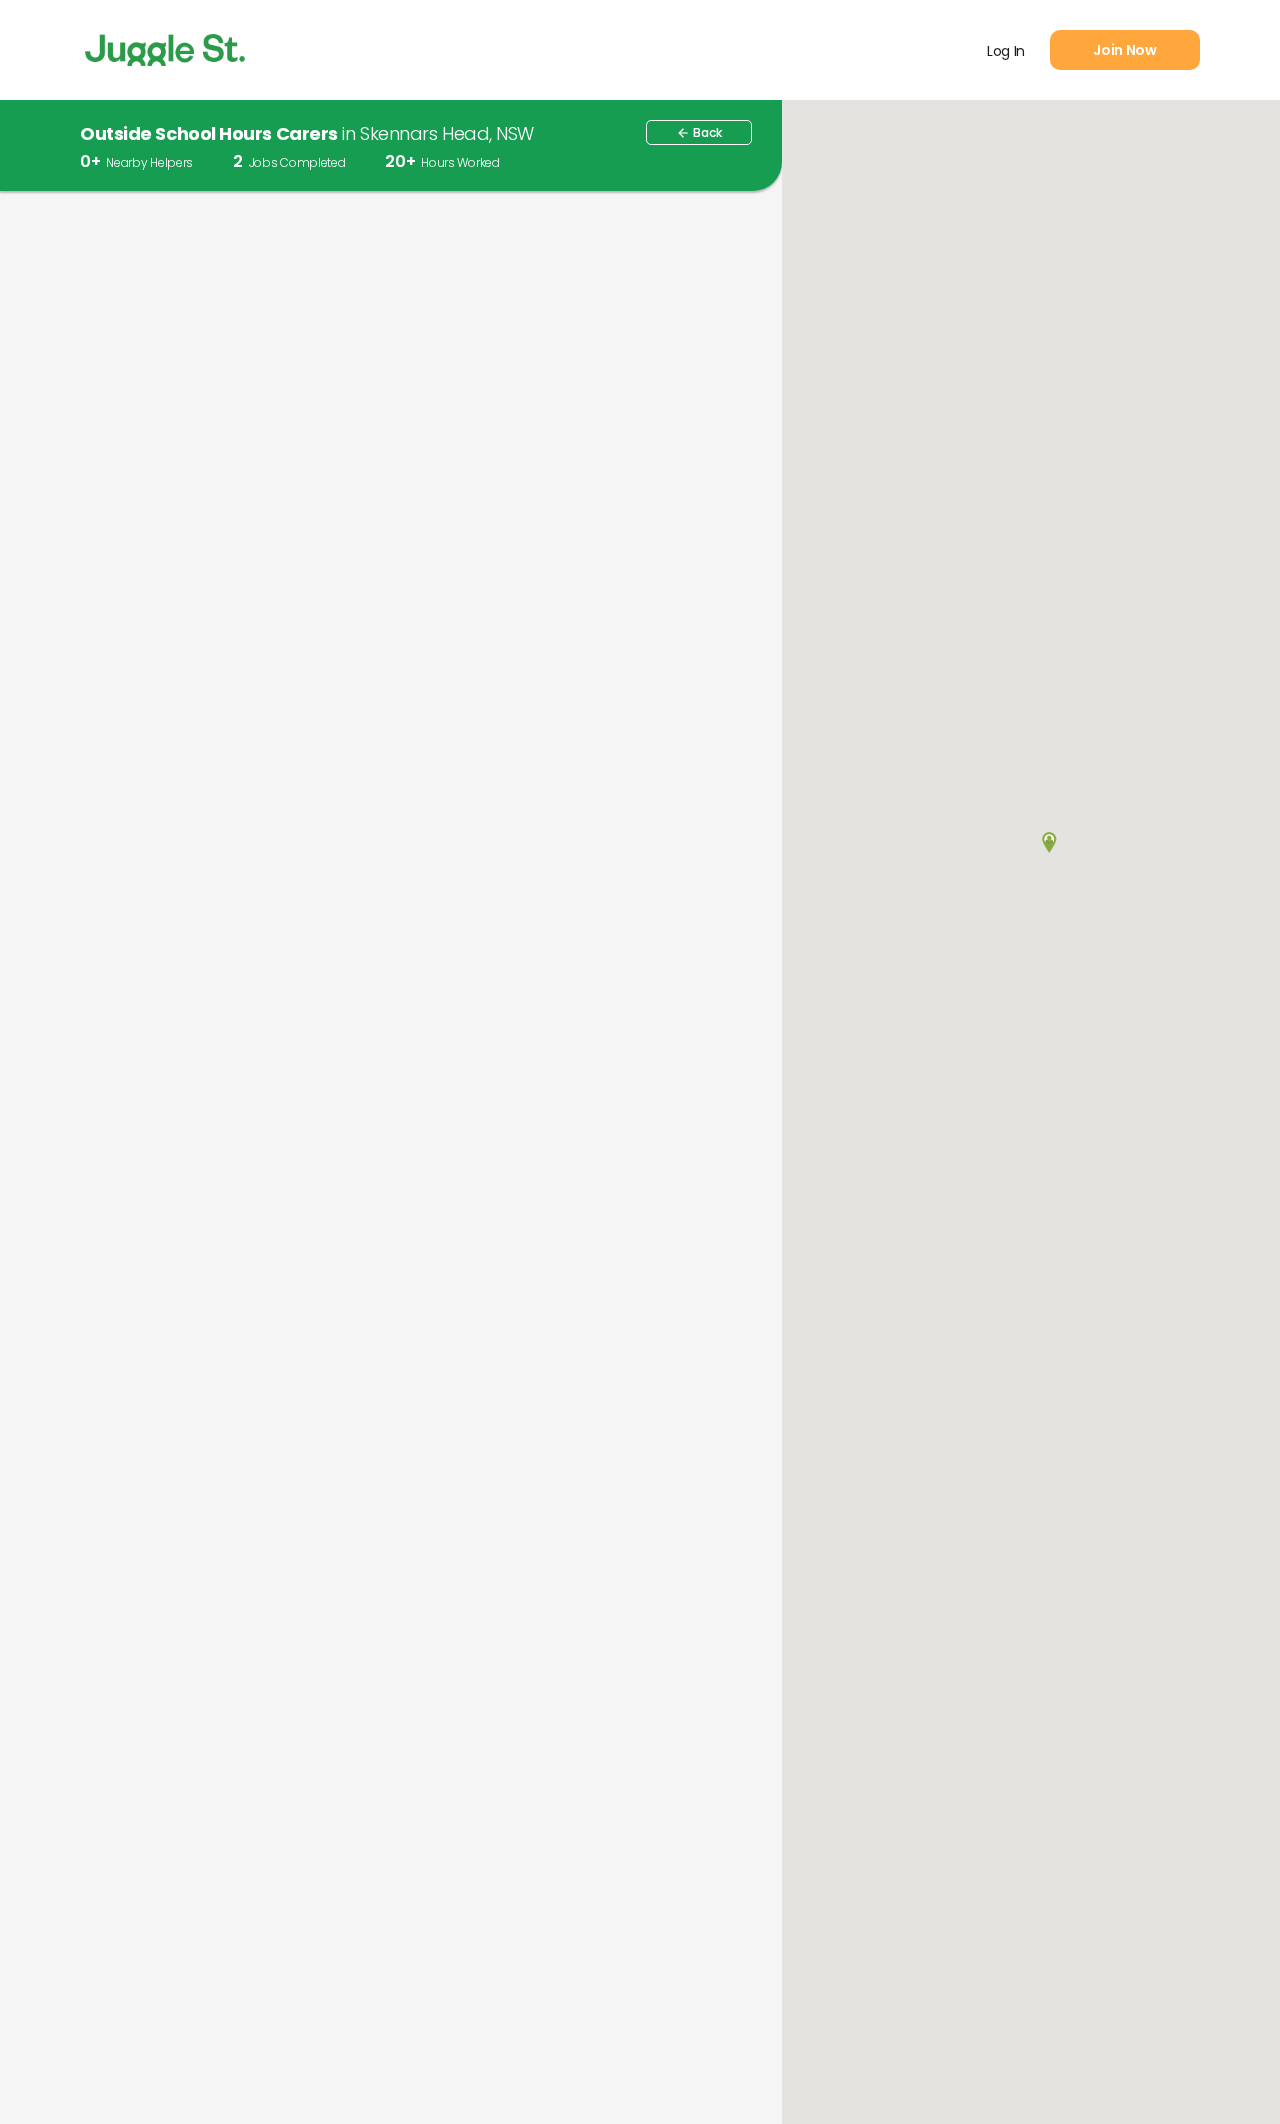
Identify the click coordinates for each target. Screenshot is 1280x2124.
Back (699, 132)
